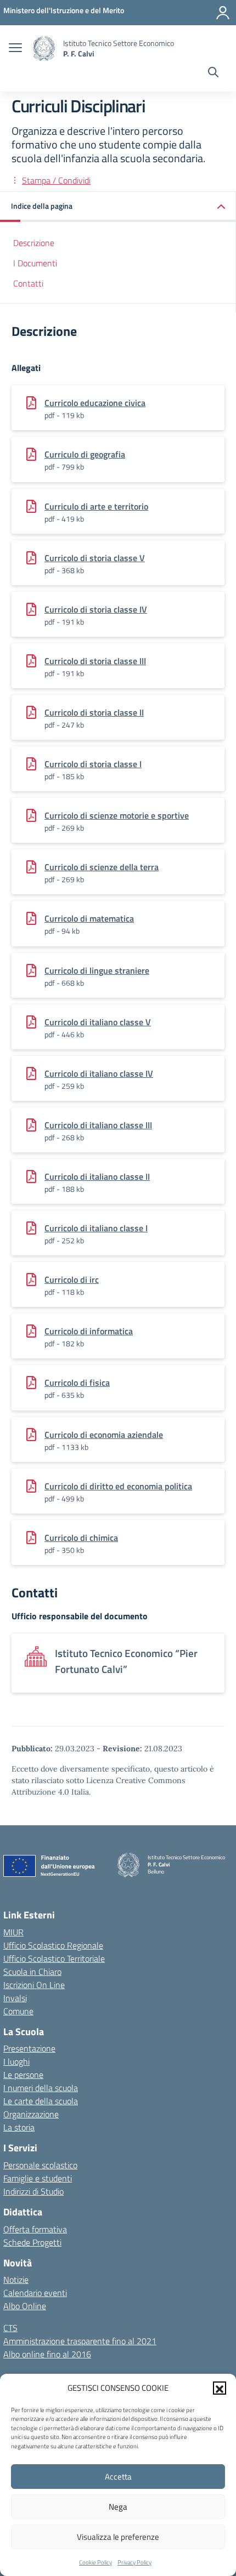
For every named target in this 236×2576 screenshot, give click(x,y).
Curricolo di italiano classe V (98, 1022)
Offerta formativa (35, 2229)
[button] (220, 2388)
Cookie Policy (95, 2562)
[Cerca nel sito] (213, 73)
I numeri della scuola (41, 2088)
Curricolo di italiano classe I (96, 1228)
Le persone (23, 2075)
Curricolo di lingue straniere (97, 970)
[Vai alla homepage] (44, 48)
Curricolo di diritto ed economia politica (118, 1486)
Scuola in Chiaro (32, 1972)
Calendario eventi (35, 2293)
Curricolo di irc (72, 1280)
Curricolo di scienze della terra (102, 867)
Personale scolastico (40, 2165)
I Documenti (35, 263)
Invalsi (15, 1998)
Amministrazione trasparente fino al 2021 (80, 2341)
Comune (18, 2011)
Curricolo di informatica (89, 1331)
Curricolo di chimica (81, 1538)
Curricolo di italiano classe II (97, 1176)
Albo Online (25, 2306)
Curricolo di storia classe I (93, 764)
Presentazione (29, 2048)
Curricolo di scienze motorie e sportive (117, 815)
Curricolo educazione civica (95, 403)
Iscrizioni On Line (34, 1985)
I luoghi (16, 2061)
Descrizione (34, 243)
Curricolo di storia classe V (95, 558)
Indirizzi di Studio (33, 2191)
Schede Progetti (32, 2242)
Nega (118, 2507)
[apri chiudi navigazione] (15, 49)
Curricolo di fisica (77, 1383)
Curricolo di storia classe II (94, 712)
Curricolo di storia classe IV (96, 609)
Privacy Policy (134, 2562)
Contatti (28, 283)
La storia (19, 2127)
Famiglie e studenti (38, 2178)
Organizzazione (31, 2114)
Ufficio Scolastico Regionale (53, 1945)
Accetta (118, 2477)
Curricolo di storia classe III (95, 661)
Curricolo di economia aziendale (104, 1435)
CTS (10, 2328)
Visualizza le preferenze (118, 2537)
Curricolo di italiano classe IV (99, 1073)
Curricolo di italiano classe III (98, 1125)
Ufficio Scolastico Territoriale (54, 1958)
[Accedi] (223, 13)
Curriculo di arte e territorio (96, 506)
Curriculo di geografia (85, 454)
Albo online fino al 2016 (47, 2354)
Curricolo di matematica (89, 918)
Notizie (16, 2280)
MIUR (13, 1932)
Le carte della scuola (41, 2101)
